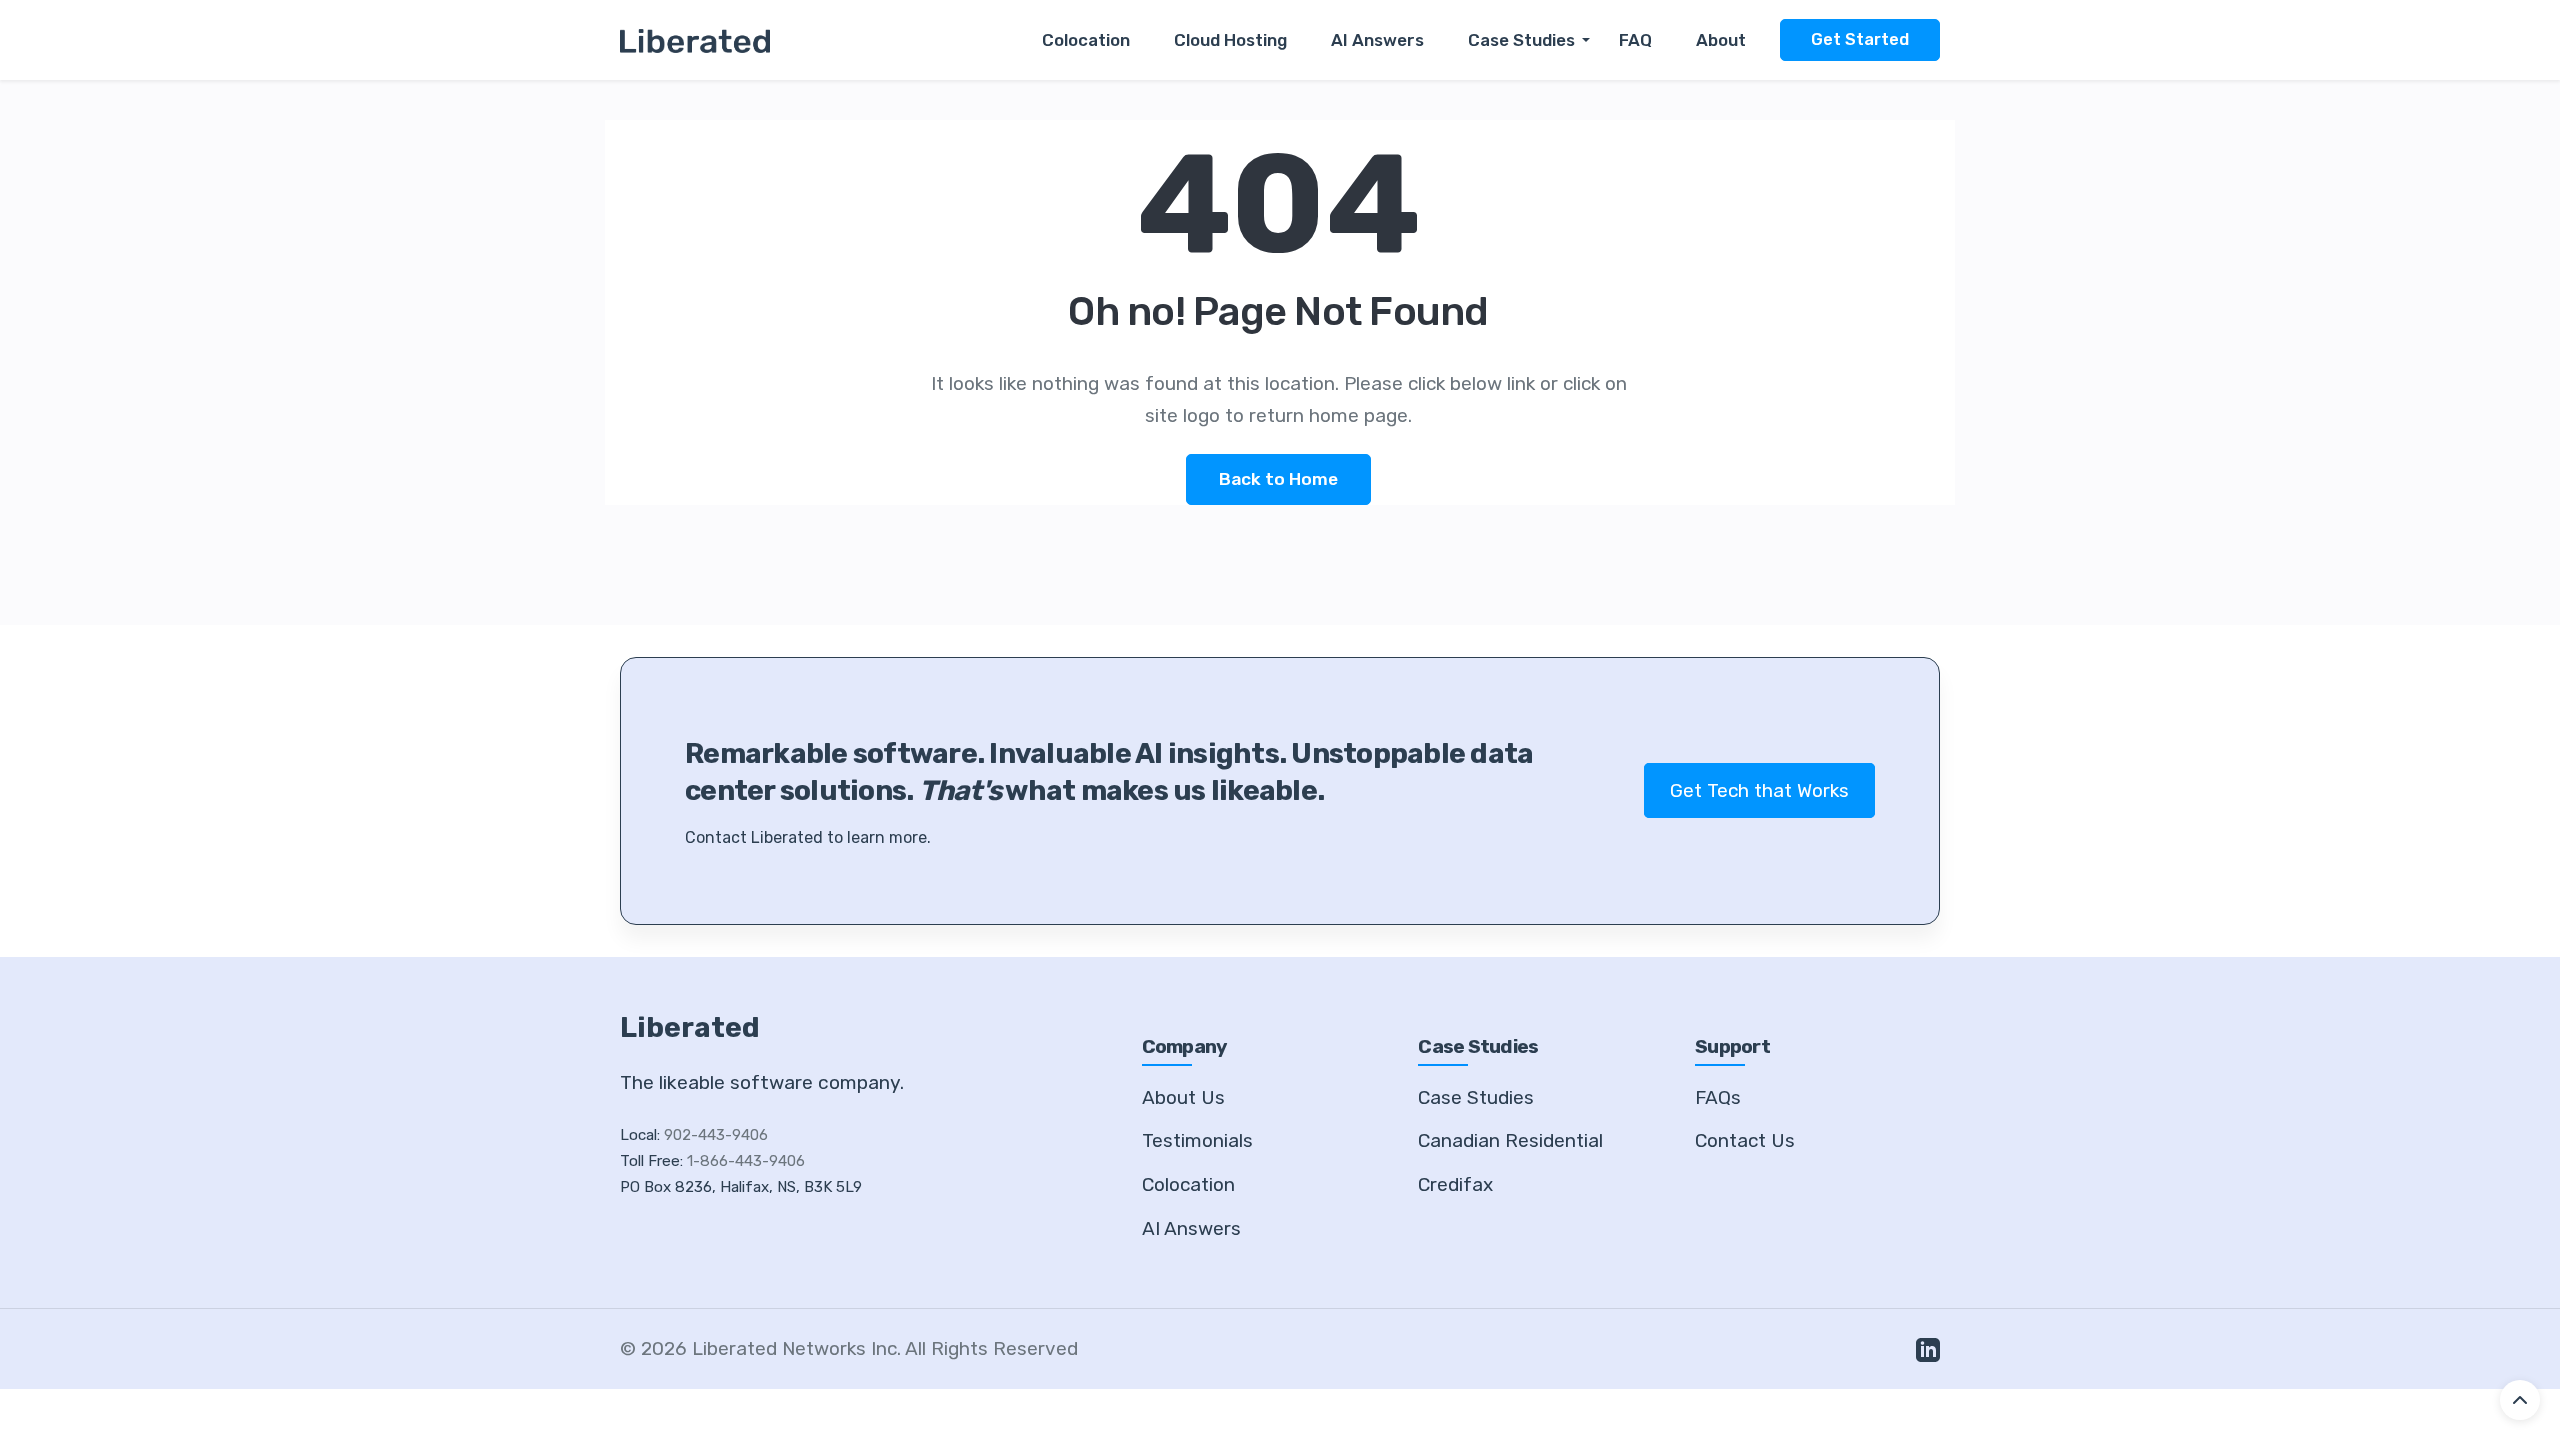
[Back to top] (2520, 1400)
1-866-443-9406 (746, 1161)
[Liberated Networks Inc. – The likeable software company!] (695, 40)
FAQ (1635, 40)
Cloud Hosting (1230, 40)
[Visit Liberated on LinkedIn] (1928, 1348)
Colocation (1086, 40)
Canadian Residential (1510, 1140)
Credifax (1455, 1184)
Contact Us (1745, 1140)
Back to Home (1278, 479)
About (1721, 40)
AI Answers (1377, 40)
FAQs (1718, 1097)
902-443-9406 (716, 1135)
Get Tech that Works (1759, 790)
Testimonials (1197, 1140)
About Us (1183, 1097)
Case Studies (1521, 40)
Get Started (1860, 39)
